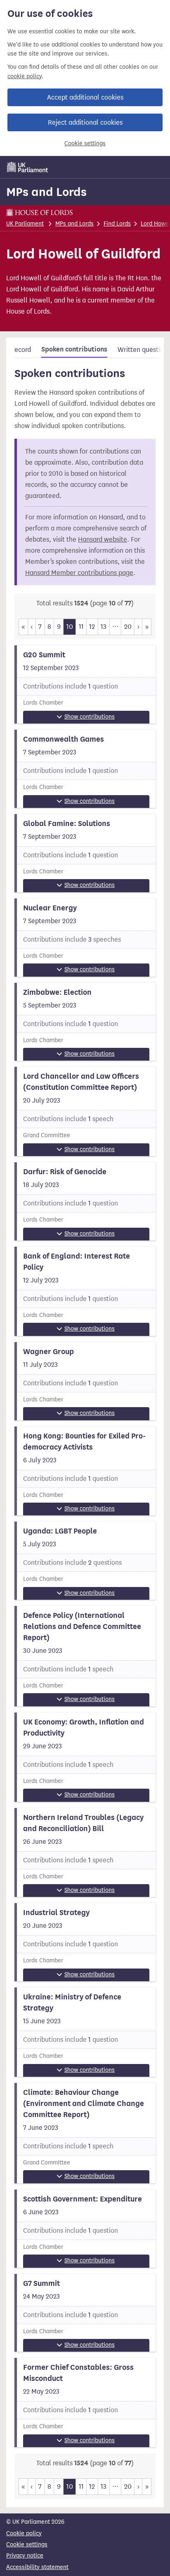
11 (81, 627)
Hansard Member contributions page (79, 573)
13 (104, 627)
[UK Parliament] (28, 167)
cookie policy (25, 76)
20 (128, 627)
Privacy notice (25, 2556)
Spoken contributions (74, 349)
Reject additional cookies (85, 122)
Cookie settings (85, 143)
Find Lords (117, 224)
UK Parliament (25, 224)
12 (92, 627)
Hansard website (103, 539)
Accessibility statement (37, 2567)
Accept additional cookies (85, 97)
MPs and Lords (46, 192)
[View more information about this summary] (85, 684)
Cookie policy (24, 2533)
